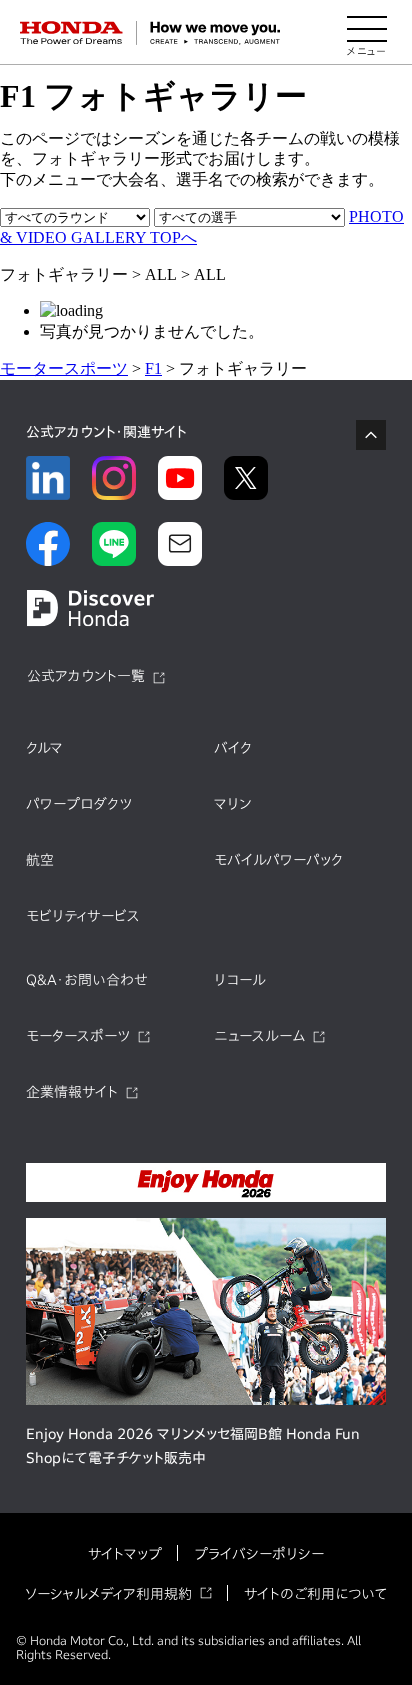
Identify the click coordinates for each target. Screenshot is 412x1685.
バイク (233, 748)
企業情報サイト (72, 1092)
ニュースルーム (259, 1036)
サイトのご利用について (315, 1594)
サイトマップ (125, 1554)
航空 (40, 860)
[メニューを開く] (367, 33)
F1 (153, 368)
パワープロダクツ (79, 804)
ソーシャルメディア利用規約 (108, 1594)
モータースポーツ (64, 368)
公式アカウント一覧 (86, 676)
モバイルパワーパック (278, 860)
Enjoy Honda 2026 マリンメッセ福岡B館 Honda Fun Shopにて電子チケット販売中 (193, 1446)
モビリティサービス (83, 916)
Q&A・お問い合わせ (87, 980)
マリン (232, 804)
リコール (240, 980)
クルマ (44, 748)
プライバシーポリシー (259, 1554)
